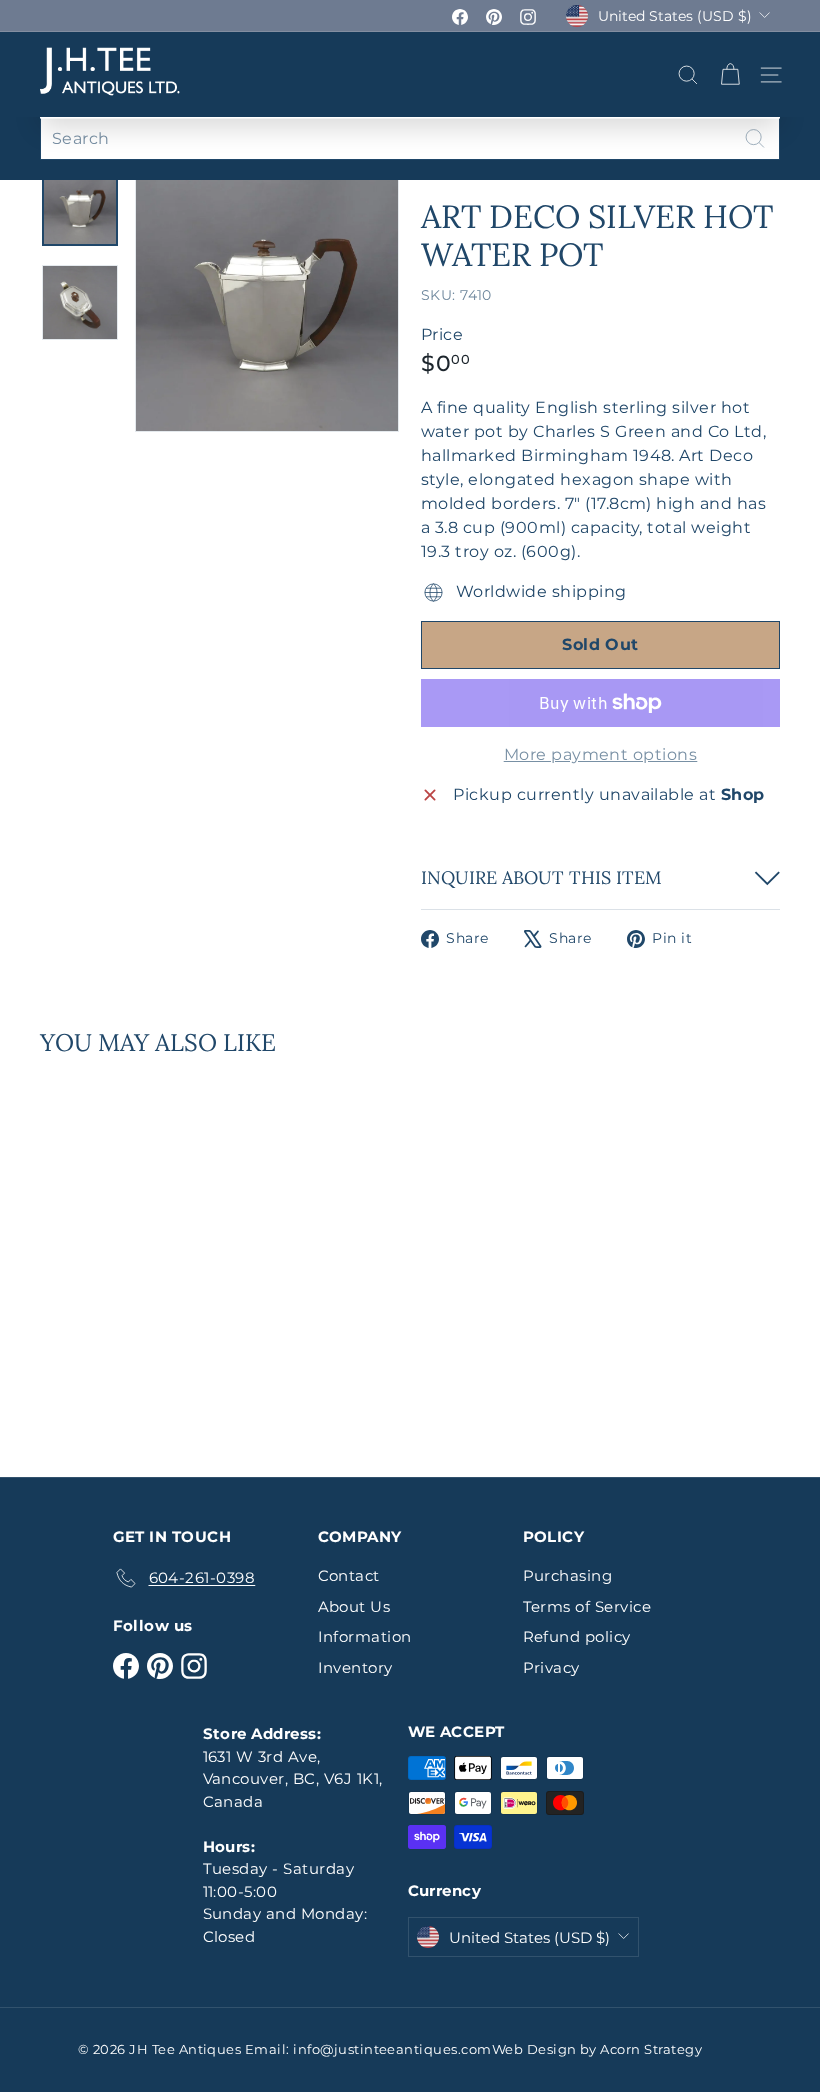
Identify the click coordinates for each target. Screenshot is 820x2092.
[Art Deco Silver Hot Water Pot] (93, 1253)
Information (365, 1636)
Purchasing (568, 1575)
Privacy (551, 1667)
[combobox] (410, 138)
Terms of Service (587, 1606)
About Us (354, 1606)
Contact (349, 1575)
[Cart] (730, 75)
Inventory (355, 1667)
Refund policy (577, 1636)
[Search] (755, 138)
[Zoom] (267, 299)
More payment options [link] (601, 754)
